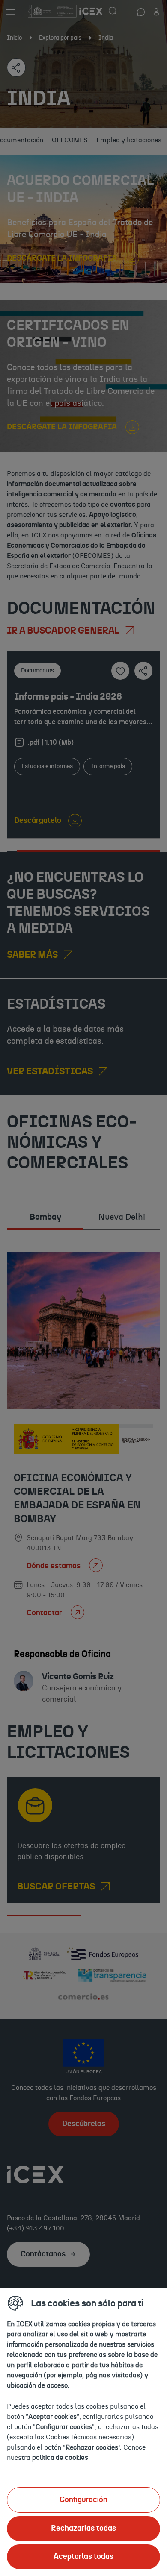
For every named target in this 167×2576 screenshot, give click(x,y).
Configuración (83, 2500)
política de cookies (60, 2458)
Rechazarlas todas (83, 2529)
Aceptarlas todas (83, 2557)
